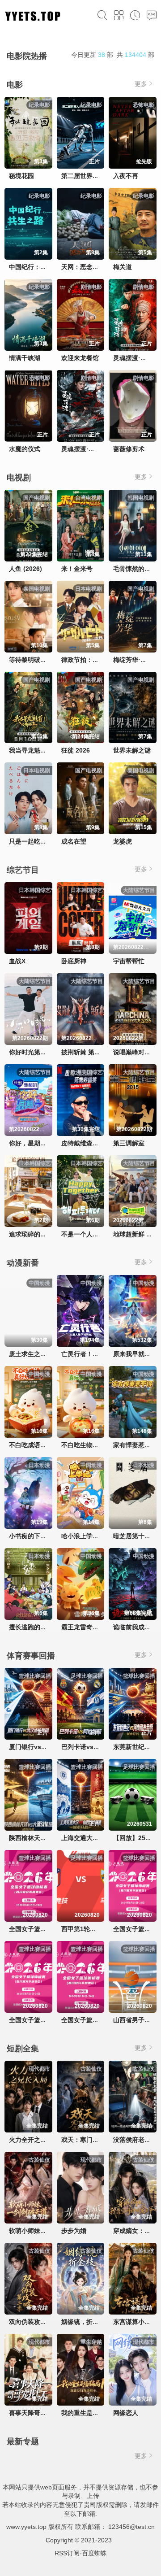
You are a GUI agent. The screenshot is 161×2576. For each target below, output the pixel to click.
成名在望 (74, 841)
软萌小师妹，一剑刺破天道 (47, 2231)
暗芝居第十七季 (135, 1536)
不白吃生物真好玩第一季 (96, 1445)
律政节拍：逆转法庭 (89, 660)
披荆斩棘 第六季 (84, 1052)
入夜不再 (126, 176)
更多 (141, 84)
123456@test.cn (131, 2527)
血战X (17, 961)
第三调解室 (129, 1143)
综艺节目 (23, 870)
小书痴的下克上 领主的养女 (47, 1536)
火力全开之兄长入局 (37, 2140)
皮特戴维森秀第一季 (89, 1143)
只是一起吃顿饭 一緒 (38, 841)
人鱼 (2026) (25, 569)
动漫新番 (23, 1263)
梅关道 (123, 267)
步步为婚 (74, 2231)
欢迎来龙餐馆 (80, 358)
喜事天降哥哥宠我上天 (40, 2413)
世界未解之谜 (132, 750)
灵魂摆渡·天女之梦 (87, 449)
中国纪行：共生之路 (37, 267)
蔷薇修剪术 (129, 449)
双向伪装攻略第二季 (37, 2322)
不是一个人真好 (83, 1234)
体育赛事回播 (31, 1656)
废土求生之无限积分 (37, 1354)
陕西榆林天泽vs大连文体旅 (47, 1838)
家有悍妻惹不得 (135, 1445)
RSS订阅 (67, 2553)
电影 (15, 85)
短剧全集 (23, 2049)
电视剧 (19, 478)
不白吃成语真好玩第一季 (43, 1445)
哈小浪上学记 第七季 (90, 1536)
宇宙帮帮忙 (129, 961)
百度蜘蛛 (94, 2553)
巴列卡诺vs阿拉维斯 (90, 1747)
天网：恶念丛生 (83, 267)
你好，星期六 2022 (36, 1143)
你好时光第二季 (31, 1052)
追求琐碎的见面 (31, 1234)
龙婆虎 (123, 841)
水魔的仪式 (25, 449)
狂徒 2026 (76, 750)
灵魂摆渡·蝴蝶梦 (136, 358)
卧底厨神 (74, 961)
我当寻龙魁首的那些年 (40, 750)
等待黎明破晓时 (31, 660)
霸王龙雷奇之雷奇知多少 (96, 1627)
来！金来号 (77, 569)
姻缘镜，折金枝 (83, 2322)
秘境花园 (21, 176)
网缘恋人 (126, 2413)
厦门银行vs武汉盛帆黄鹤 (44, 1747)
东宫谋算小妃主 (135, 2322)
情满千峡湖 (25, 358)
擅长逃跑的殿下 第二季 (41, 1627)
